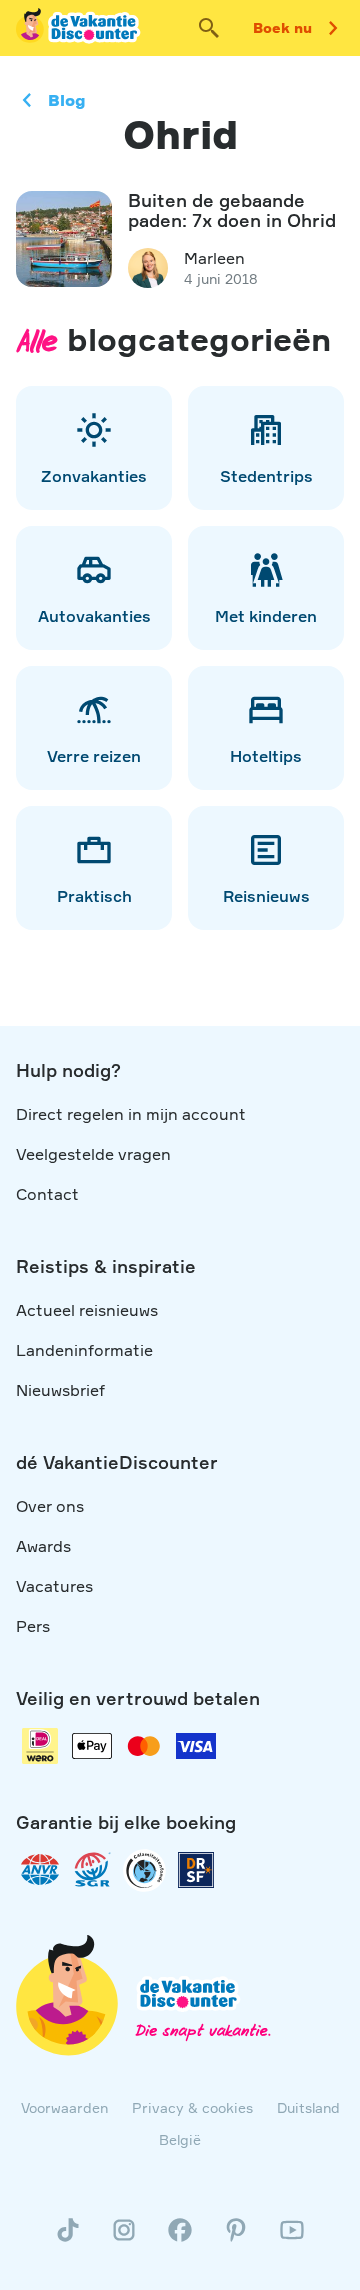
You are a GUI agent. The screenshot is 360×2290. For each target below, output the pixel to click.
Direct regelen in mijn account (131, 1114)
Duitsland (308, 2107)
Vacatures (54, 1586)
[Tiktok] (68, 2238)
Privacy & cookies (192, 2107)
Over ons (50, 1506)
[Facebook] (180, 2238)
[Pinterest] (236, 2238)
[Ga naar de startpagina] (79, 28)
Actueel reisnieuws (87, 1310)
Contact (47, 1194)
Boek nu (282, 27)
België (180, 2139)
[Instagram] (124, 2238)
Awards (43, 1546)
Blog (67, 100)
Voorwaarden (64, 2107)
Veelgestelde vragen (93, 1154)
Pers (33, 1626)
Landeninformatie (84, 1350)
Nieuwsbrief (60, 1390)
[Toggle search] (209, 28)
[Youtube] (292, 2238)
